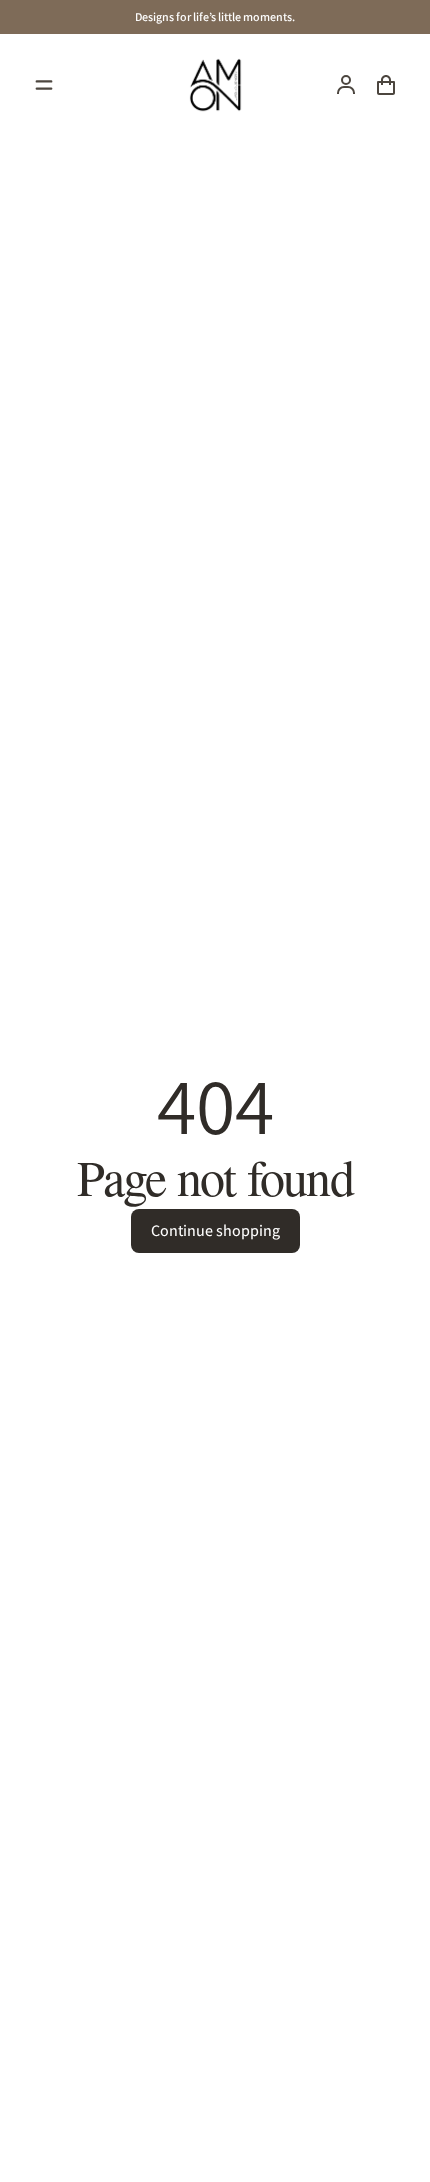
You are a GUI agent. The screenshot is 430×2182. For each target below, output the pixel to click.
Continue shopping (215, 1230)
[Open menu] (44, 85)
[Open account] (346, 85)
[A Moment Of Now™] (215, 85)
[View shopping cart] (386, 85)
